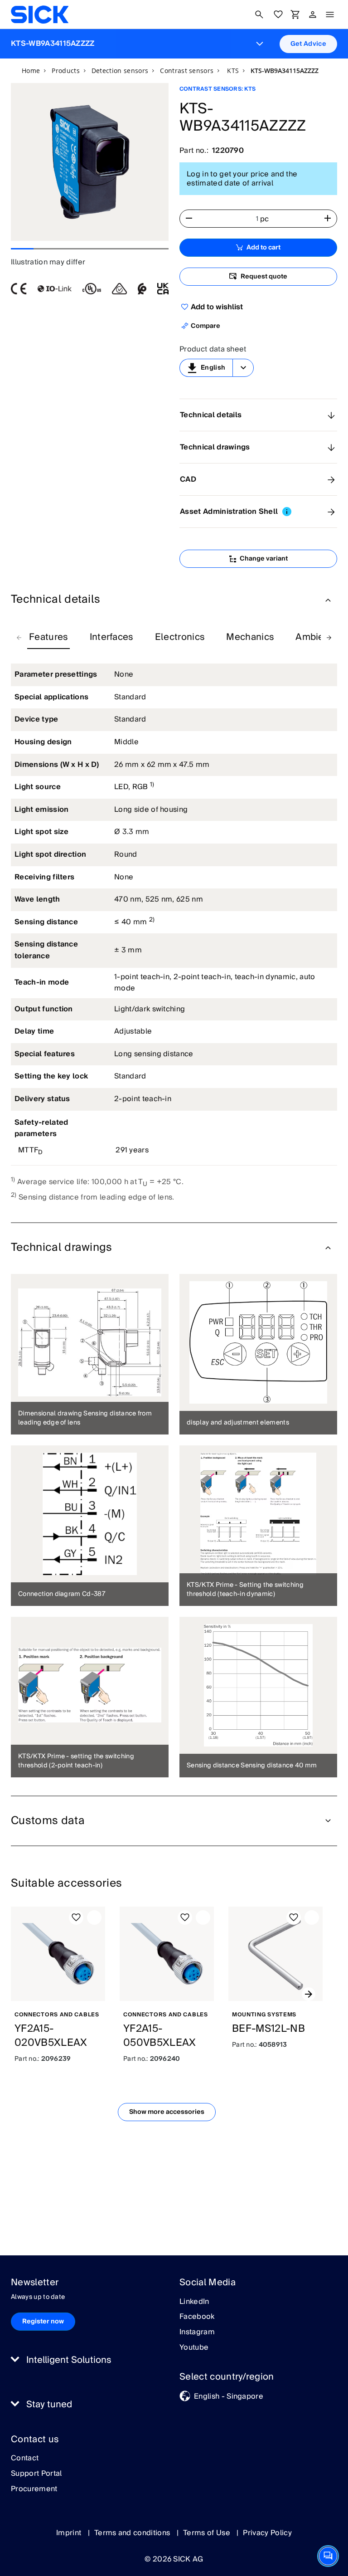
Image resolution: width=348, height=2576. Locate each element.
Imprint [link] (70, 2533)
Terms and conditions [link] (133, 2533)
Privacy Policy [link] (267, 2533)
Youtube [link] (194, 2348)
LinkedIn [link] (194, 2302)
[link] (40, 15)
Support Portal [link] (36, 2474)
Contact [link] (25, 2459)
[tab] (48, 638)
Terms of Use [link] (208, 2533)
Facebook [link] (197, 2317)
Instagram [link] (197, 2332)
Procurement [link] (34, 2489)
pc (265, 219)
